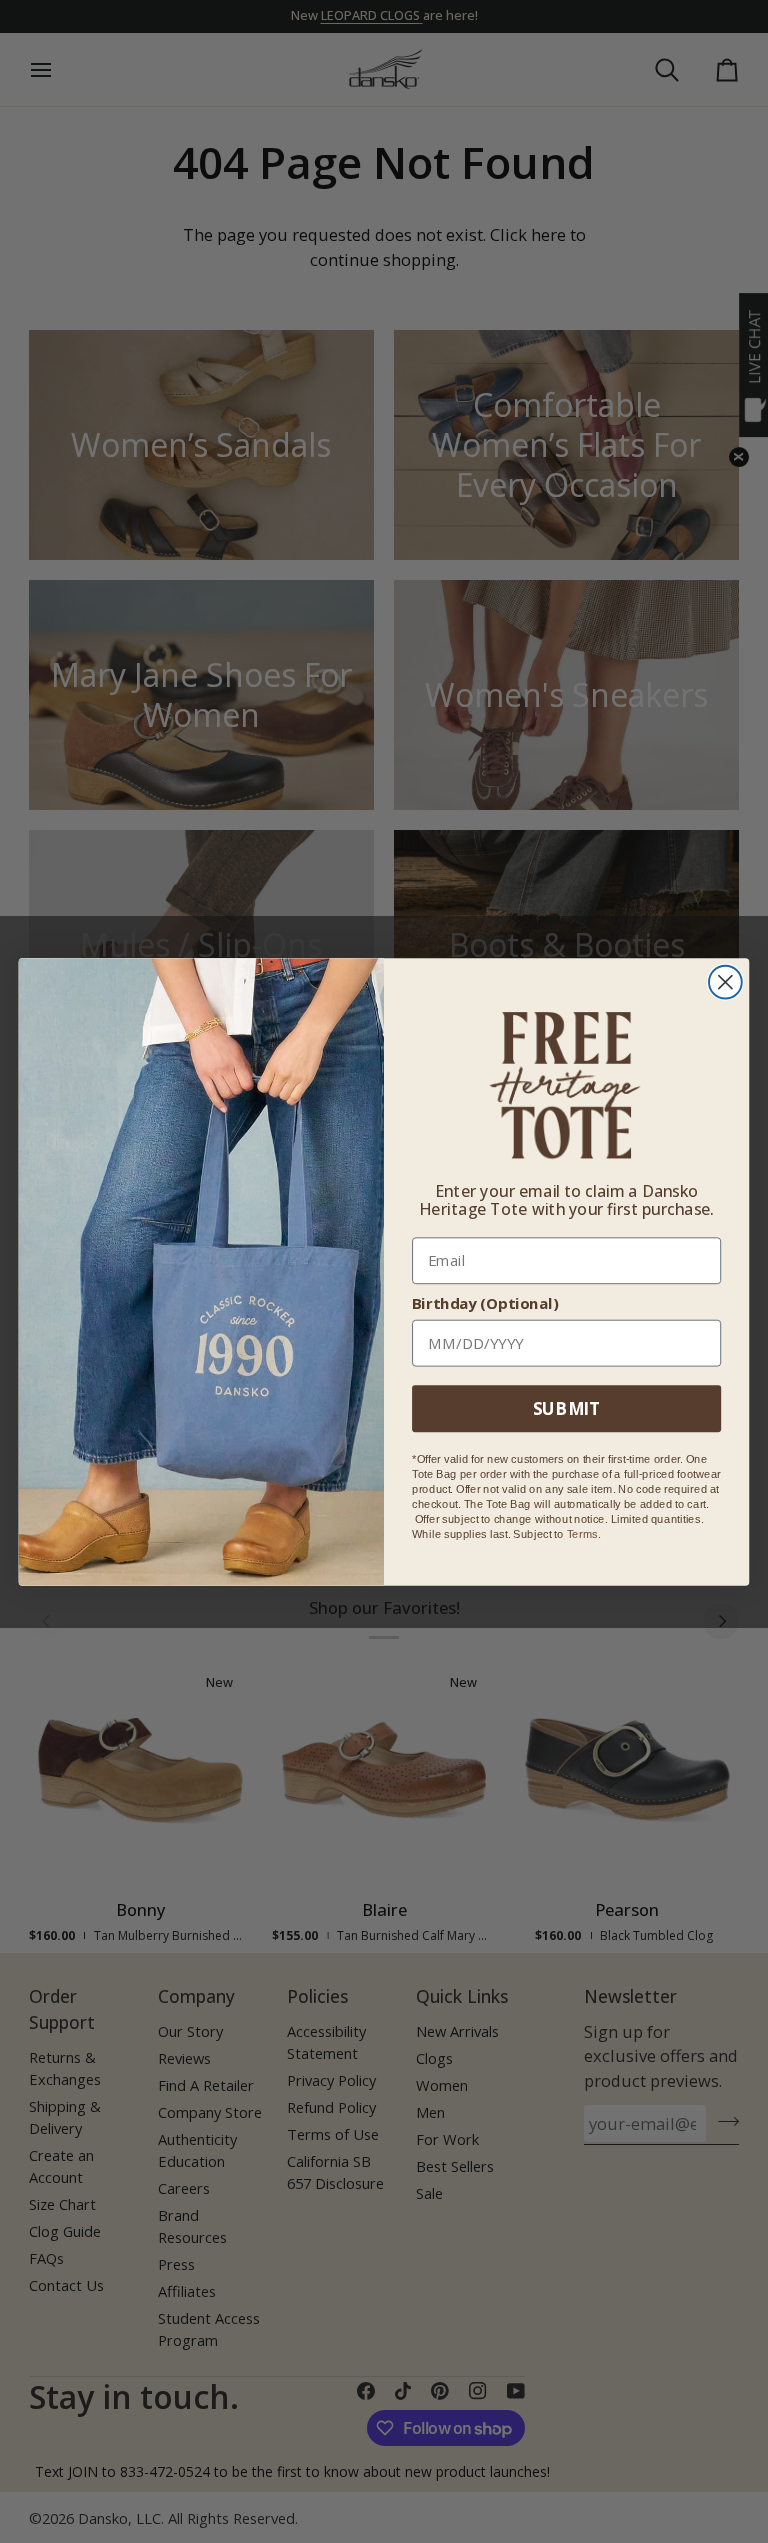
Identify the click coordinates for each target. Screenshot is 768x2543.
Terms (582, 1533)
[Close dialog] (725, 981)
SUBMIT (566, 1408)
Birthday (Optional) (485, 1303)
